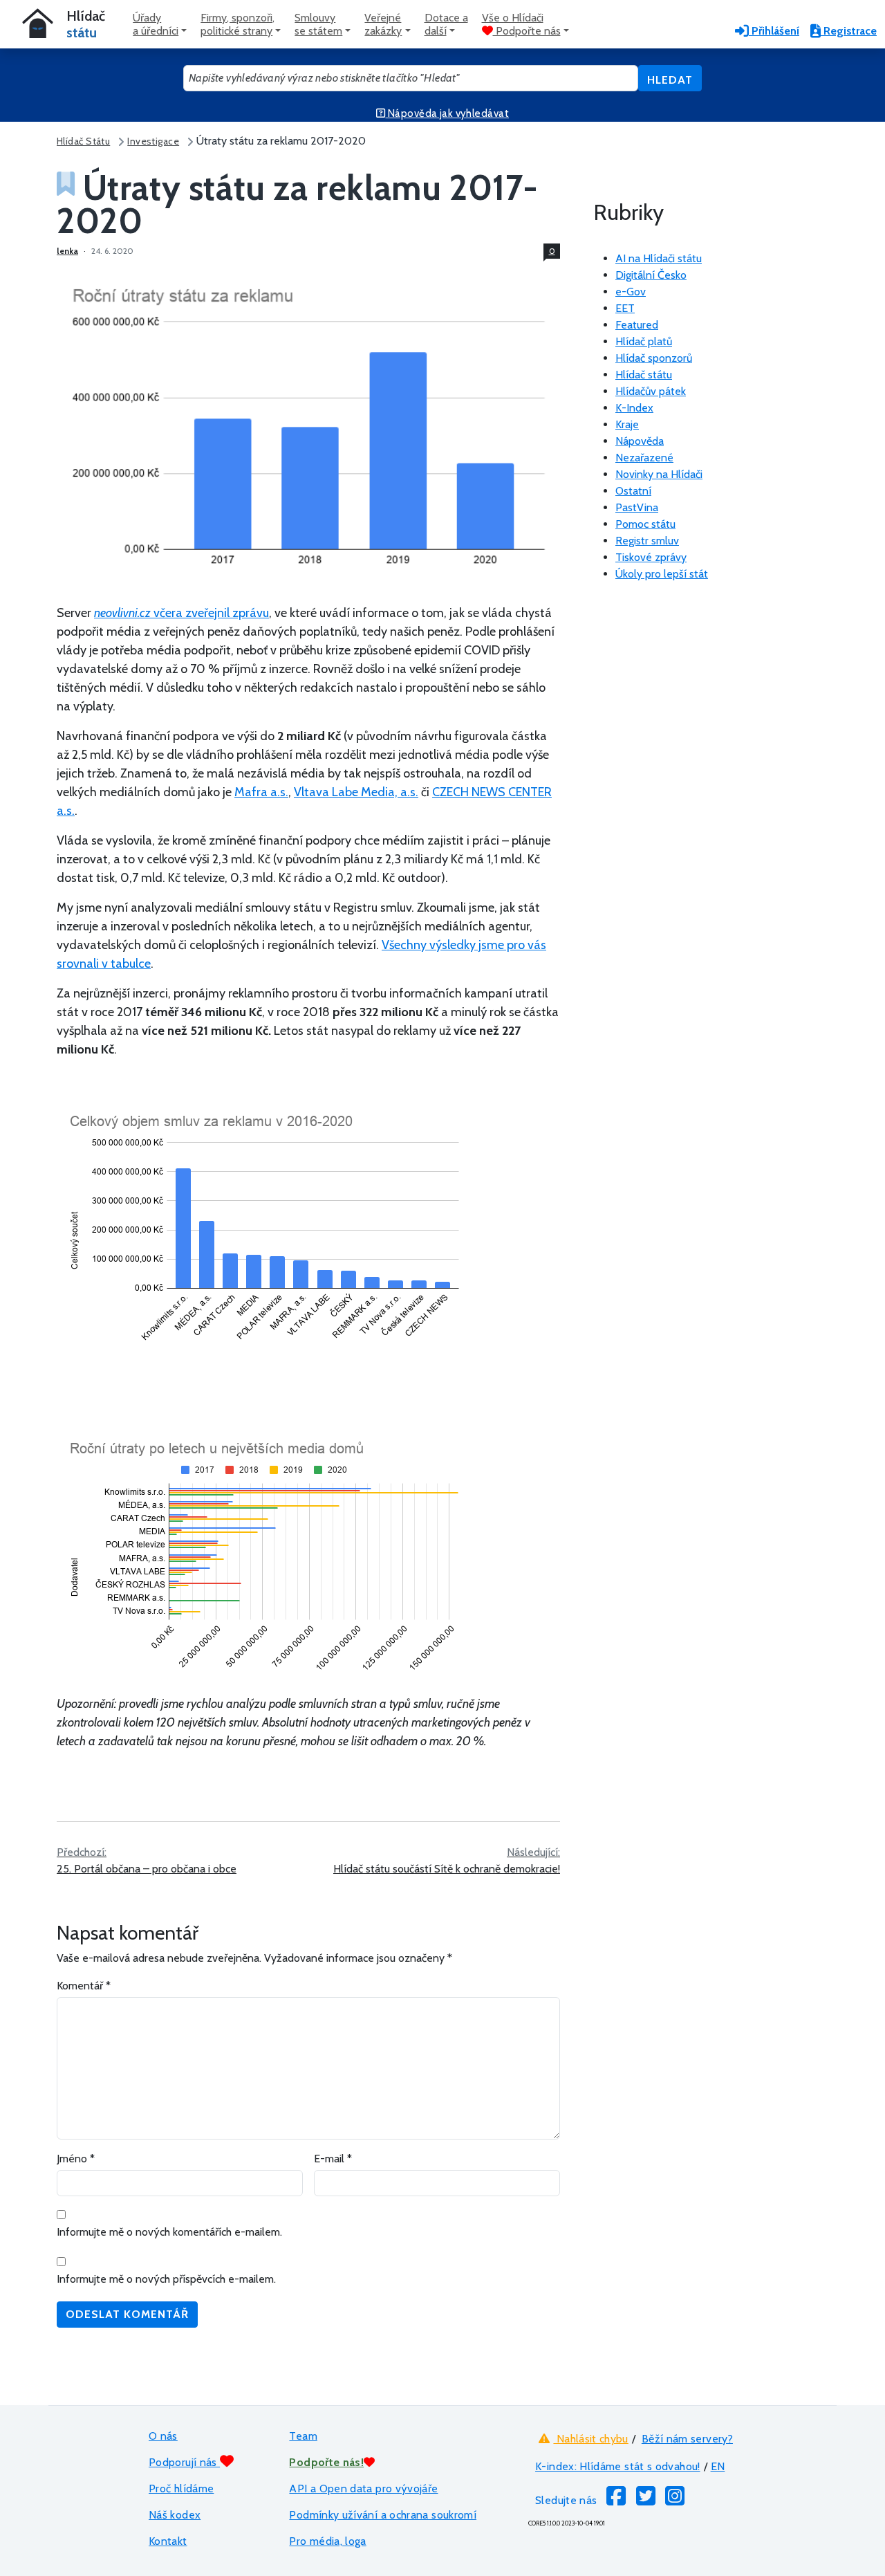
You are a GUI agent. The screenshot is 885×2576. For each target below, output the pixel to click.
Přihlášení (774, 31)
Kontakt (168, 2541)
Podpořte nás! (326, 2462)
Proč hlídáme (181, 2488)
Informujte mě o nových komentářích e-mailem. (169, 2232)
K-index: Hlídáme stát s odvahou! (618, 2466)
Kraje (627, 424)
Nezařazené (644, 458)
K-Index (634, 408)
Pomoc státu (645, 524)
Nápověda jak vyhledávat (447, 113)
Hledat (670, 80)
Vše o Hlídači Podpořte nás (521, 24)
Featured (637, 325)
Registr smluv (647, 541)
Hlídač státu (644, 375)
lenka (67, 251)
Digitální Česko (651, 275)
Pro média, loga (327, 2541)
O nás (163, 2436)
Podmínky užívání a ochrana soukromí (383, 2515)
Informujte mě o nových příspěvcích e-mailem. (166, 2279)
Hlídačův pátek (651, 391)
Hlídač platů (644, 341)
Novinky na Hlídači (659, 474)
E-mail (333, 2159)
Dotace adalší (446, 24)
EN (718, 2466)
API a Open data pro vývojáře (363, 2488)
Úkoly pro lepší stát (662, 574)
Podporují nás (184, 2462)
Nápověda (640, 441)
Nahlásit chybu (590, 2439)
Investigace (153, 141)
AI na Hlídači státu (659, 258)
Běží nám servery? (687, 2439)
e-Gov (631, 292)
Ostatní (633, 491)
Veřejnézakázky (383, 24)
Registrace (849, 31)
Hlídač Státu (83, 141)
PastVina (637, 507)
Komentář (84, 1986)
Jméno (76, 2159)
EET (625, 308)
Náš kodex (175, 2515)
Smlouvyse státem (318, 24)
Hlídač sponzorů (654, 358)
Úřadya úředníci (156, 24)
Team (303, 2436)
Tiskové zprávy (651, 557)
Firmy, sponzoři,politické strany (237, 24)
